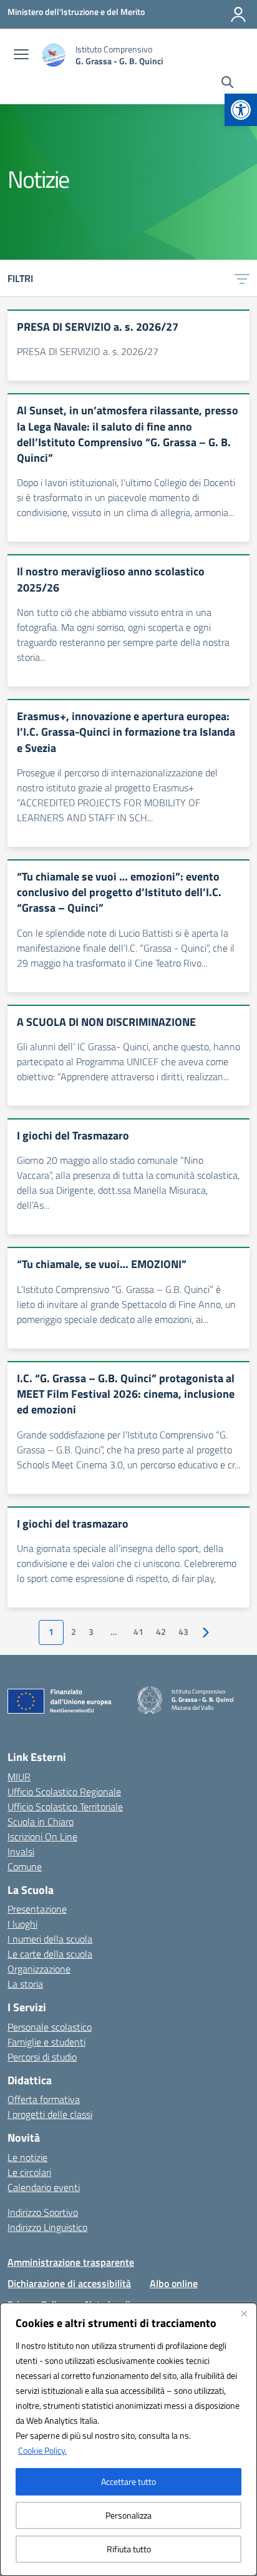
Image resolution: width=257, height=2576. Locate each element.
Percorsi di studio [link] (42, 2057)
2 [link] (74, 1632)
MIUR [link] (19, 1777)
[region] (128, 2439)
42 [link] (161, 1632)
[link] (241, 110)
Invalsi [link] (21, 1851)
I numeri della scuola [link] (50, 1939)
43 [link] (183, 1632)
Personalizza (128, 2515)
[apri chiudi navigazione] (21, 56)
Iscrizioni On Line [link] (42, 1837)
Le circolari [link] (29, 2172)
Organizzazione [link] (39, 1969)
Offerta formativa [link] (44, 2099)
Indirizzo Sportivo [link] (43, 2212)
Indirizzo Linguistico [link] (47, 2227)
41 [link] (138, 1632)
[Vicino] (244, 2313)
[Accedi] (238, 14)
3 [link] (91, 1632)
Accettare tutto (128, 2481)
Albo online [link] (174, 2283)
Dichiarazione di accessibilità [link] (69, 2283)
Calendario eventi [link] (44, 2187)
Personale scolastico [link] (50, 2027)
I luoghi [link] (22, 1924)
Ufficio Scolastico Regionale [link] (64, 1792)
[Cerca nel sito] (227, 84)
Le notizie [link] (27, 2157)
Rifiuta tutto (129, 2549)
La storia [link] (25, 1984)
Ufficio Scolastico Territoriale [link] (65, 1807)
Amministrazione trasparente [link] (71, 2262)
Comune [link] (25, 1866)
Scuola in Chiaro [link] (41, 1822)
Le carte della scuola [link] (50, 1954)
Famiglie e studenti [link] (46, 2042)
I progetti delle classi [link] (50, 2114)
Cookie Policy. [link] (42, 2450)
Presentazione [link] (37, 1909)
